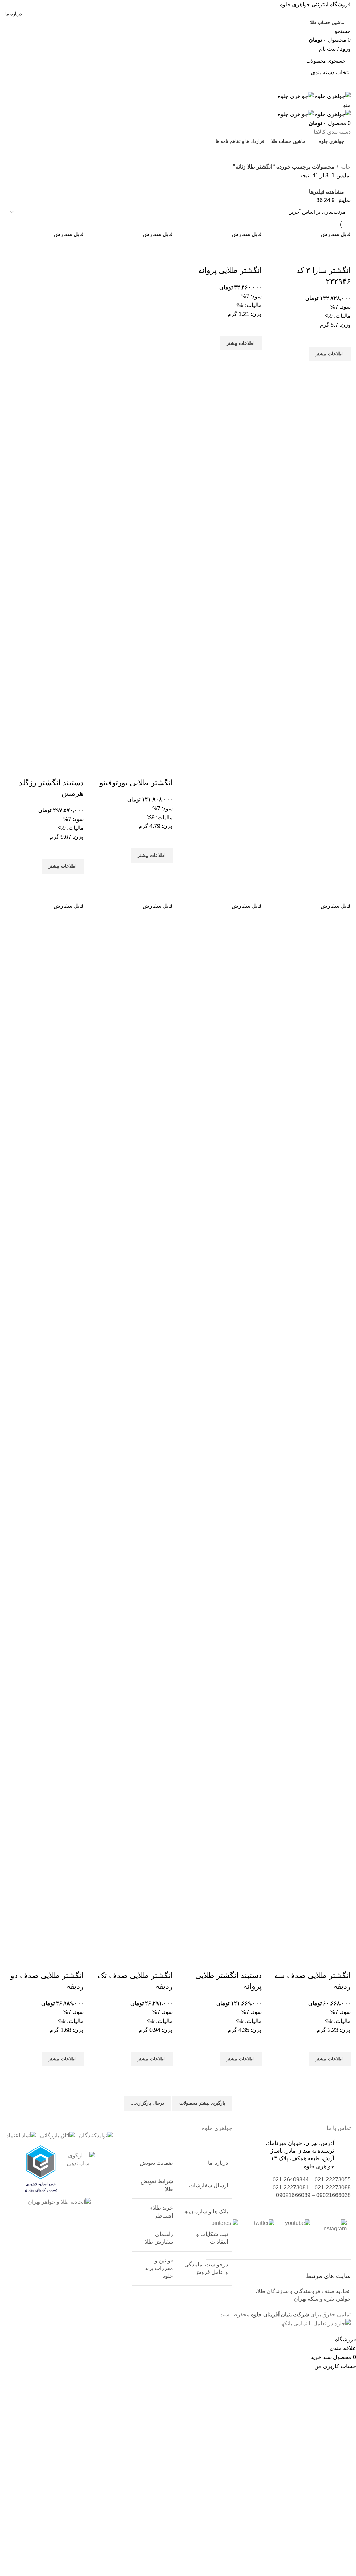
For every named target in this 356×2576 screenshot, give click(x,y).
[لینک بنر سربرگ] (178, 1288)
